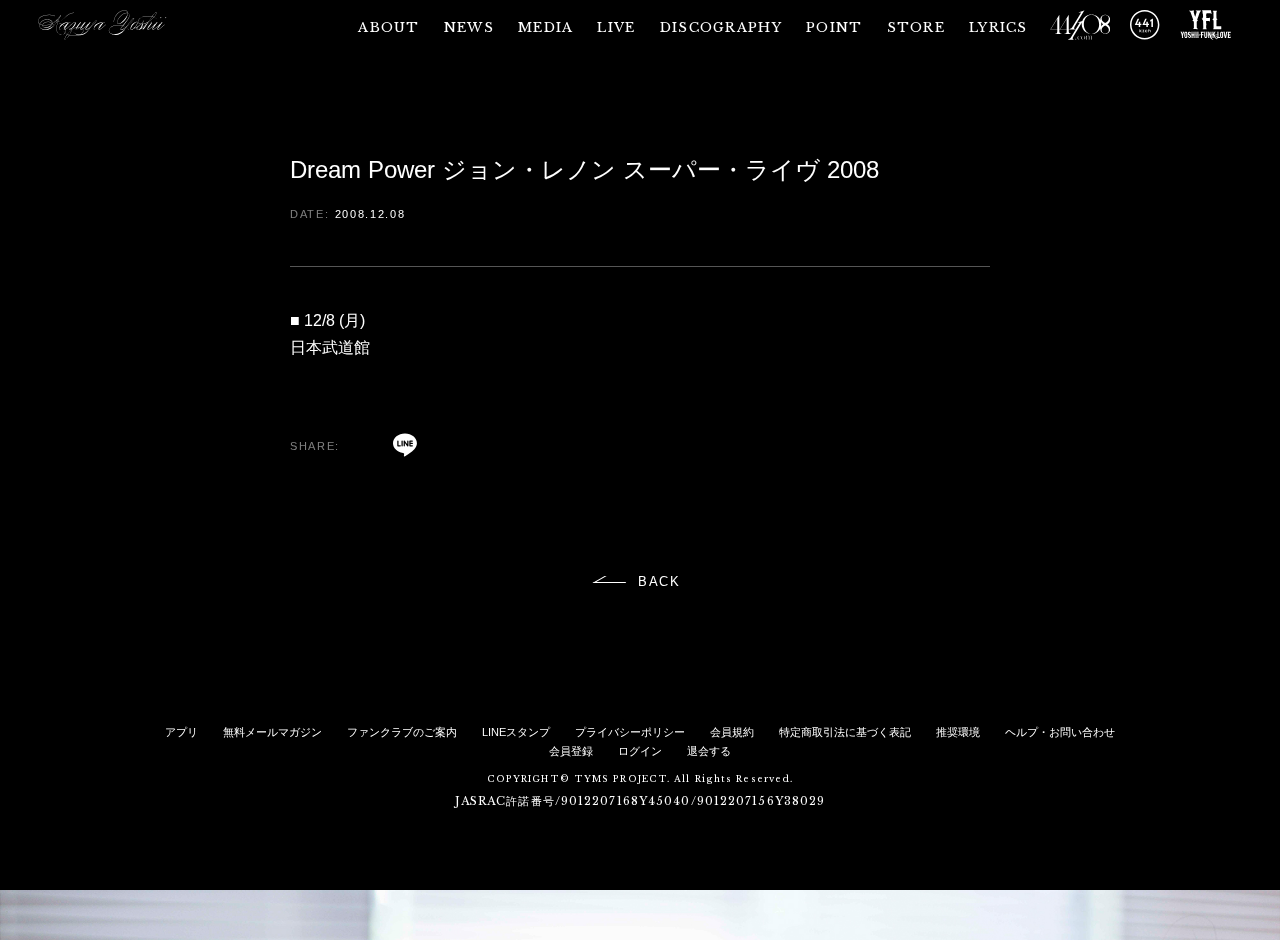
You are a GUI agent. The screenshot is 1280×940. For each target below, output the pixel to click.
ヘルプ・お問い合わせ (1060, 732)
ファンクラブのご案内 (402, 732)
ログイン (640, 751)
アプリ (181, 732)
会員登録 (571, 751)
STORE (916, 27)
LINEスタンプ (516, 732)
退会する (709, 751)
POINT (834, 27)
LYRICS (998, 27)
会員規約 (732, 732)
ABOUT (389, 27)
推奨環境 (958, 732)
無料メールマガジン (272, 732)
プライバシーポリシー (630, 732)
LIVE (616, 27)
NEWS (469, 27)
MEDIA (546, 27)
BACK (660, 581)
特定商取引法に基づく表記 (845, 732)
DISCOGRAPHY (721, 27)
